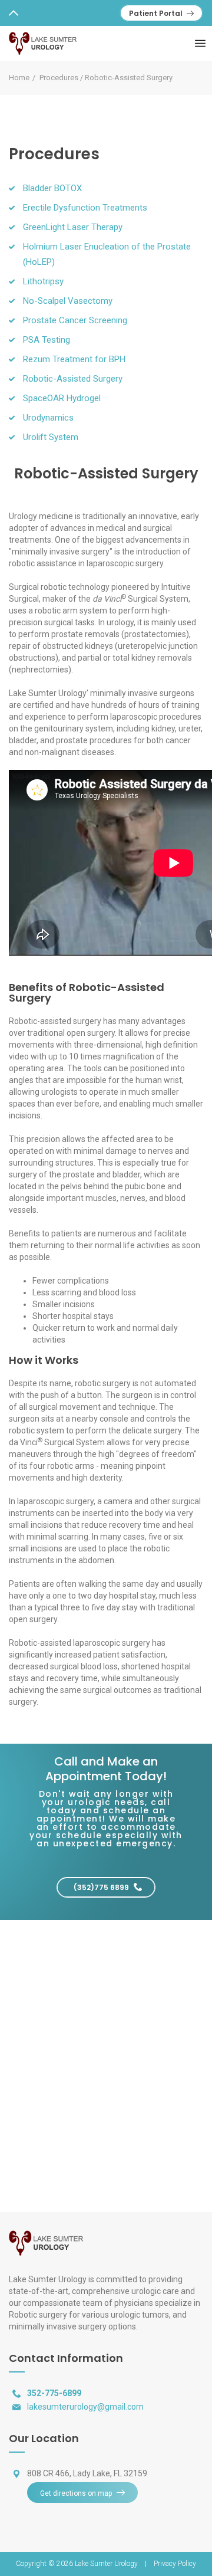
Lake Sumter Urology (107, 2564)
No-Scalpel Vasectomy (68, 301)
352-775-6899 (54, 2393)
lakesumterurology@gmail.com (85, 2407)
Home (19, 78)
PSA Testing (47, 340)
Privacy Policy (175, 2564)
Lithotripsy (43, 281)
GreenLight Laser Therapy (73, 227)
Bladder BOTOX (52, 188)
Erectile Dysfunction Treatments (85, 208)
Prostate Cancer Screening (75, 320)
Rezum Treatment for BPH (74, 359)
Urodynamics (48, 418)
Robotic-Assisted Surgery (73, 379)
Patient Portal (156, 13)
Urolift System (51, 437)
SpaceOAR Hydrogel (62, 398)
